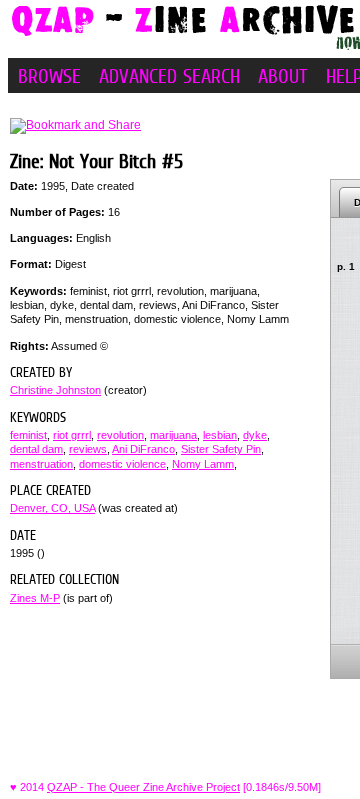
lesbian (220, 435)
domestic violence (122, 464)
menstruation (41, 464)
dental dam (36, 449)
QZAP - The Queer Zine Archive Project (143, 787)
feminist (28, 435)
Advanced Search (169, 76)
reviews (88, 449)
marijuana (173, 435)
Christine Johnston (55, 390)
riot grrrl (72, 435)
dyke (255, 435)
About (283, 76)
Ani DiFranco (143, 449)
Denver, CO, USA (52, 508)
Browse (49, 76)
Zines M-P (35, 598)
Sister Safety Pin (221, 449)
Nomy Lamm (203, 464)
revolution (120, 435)
